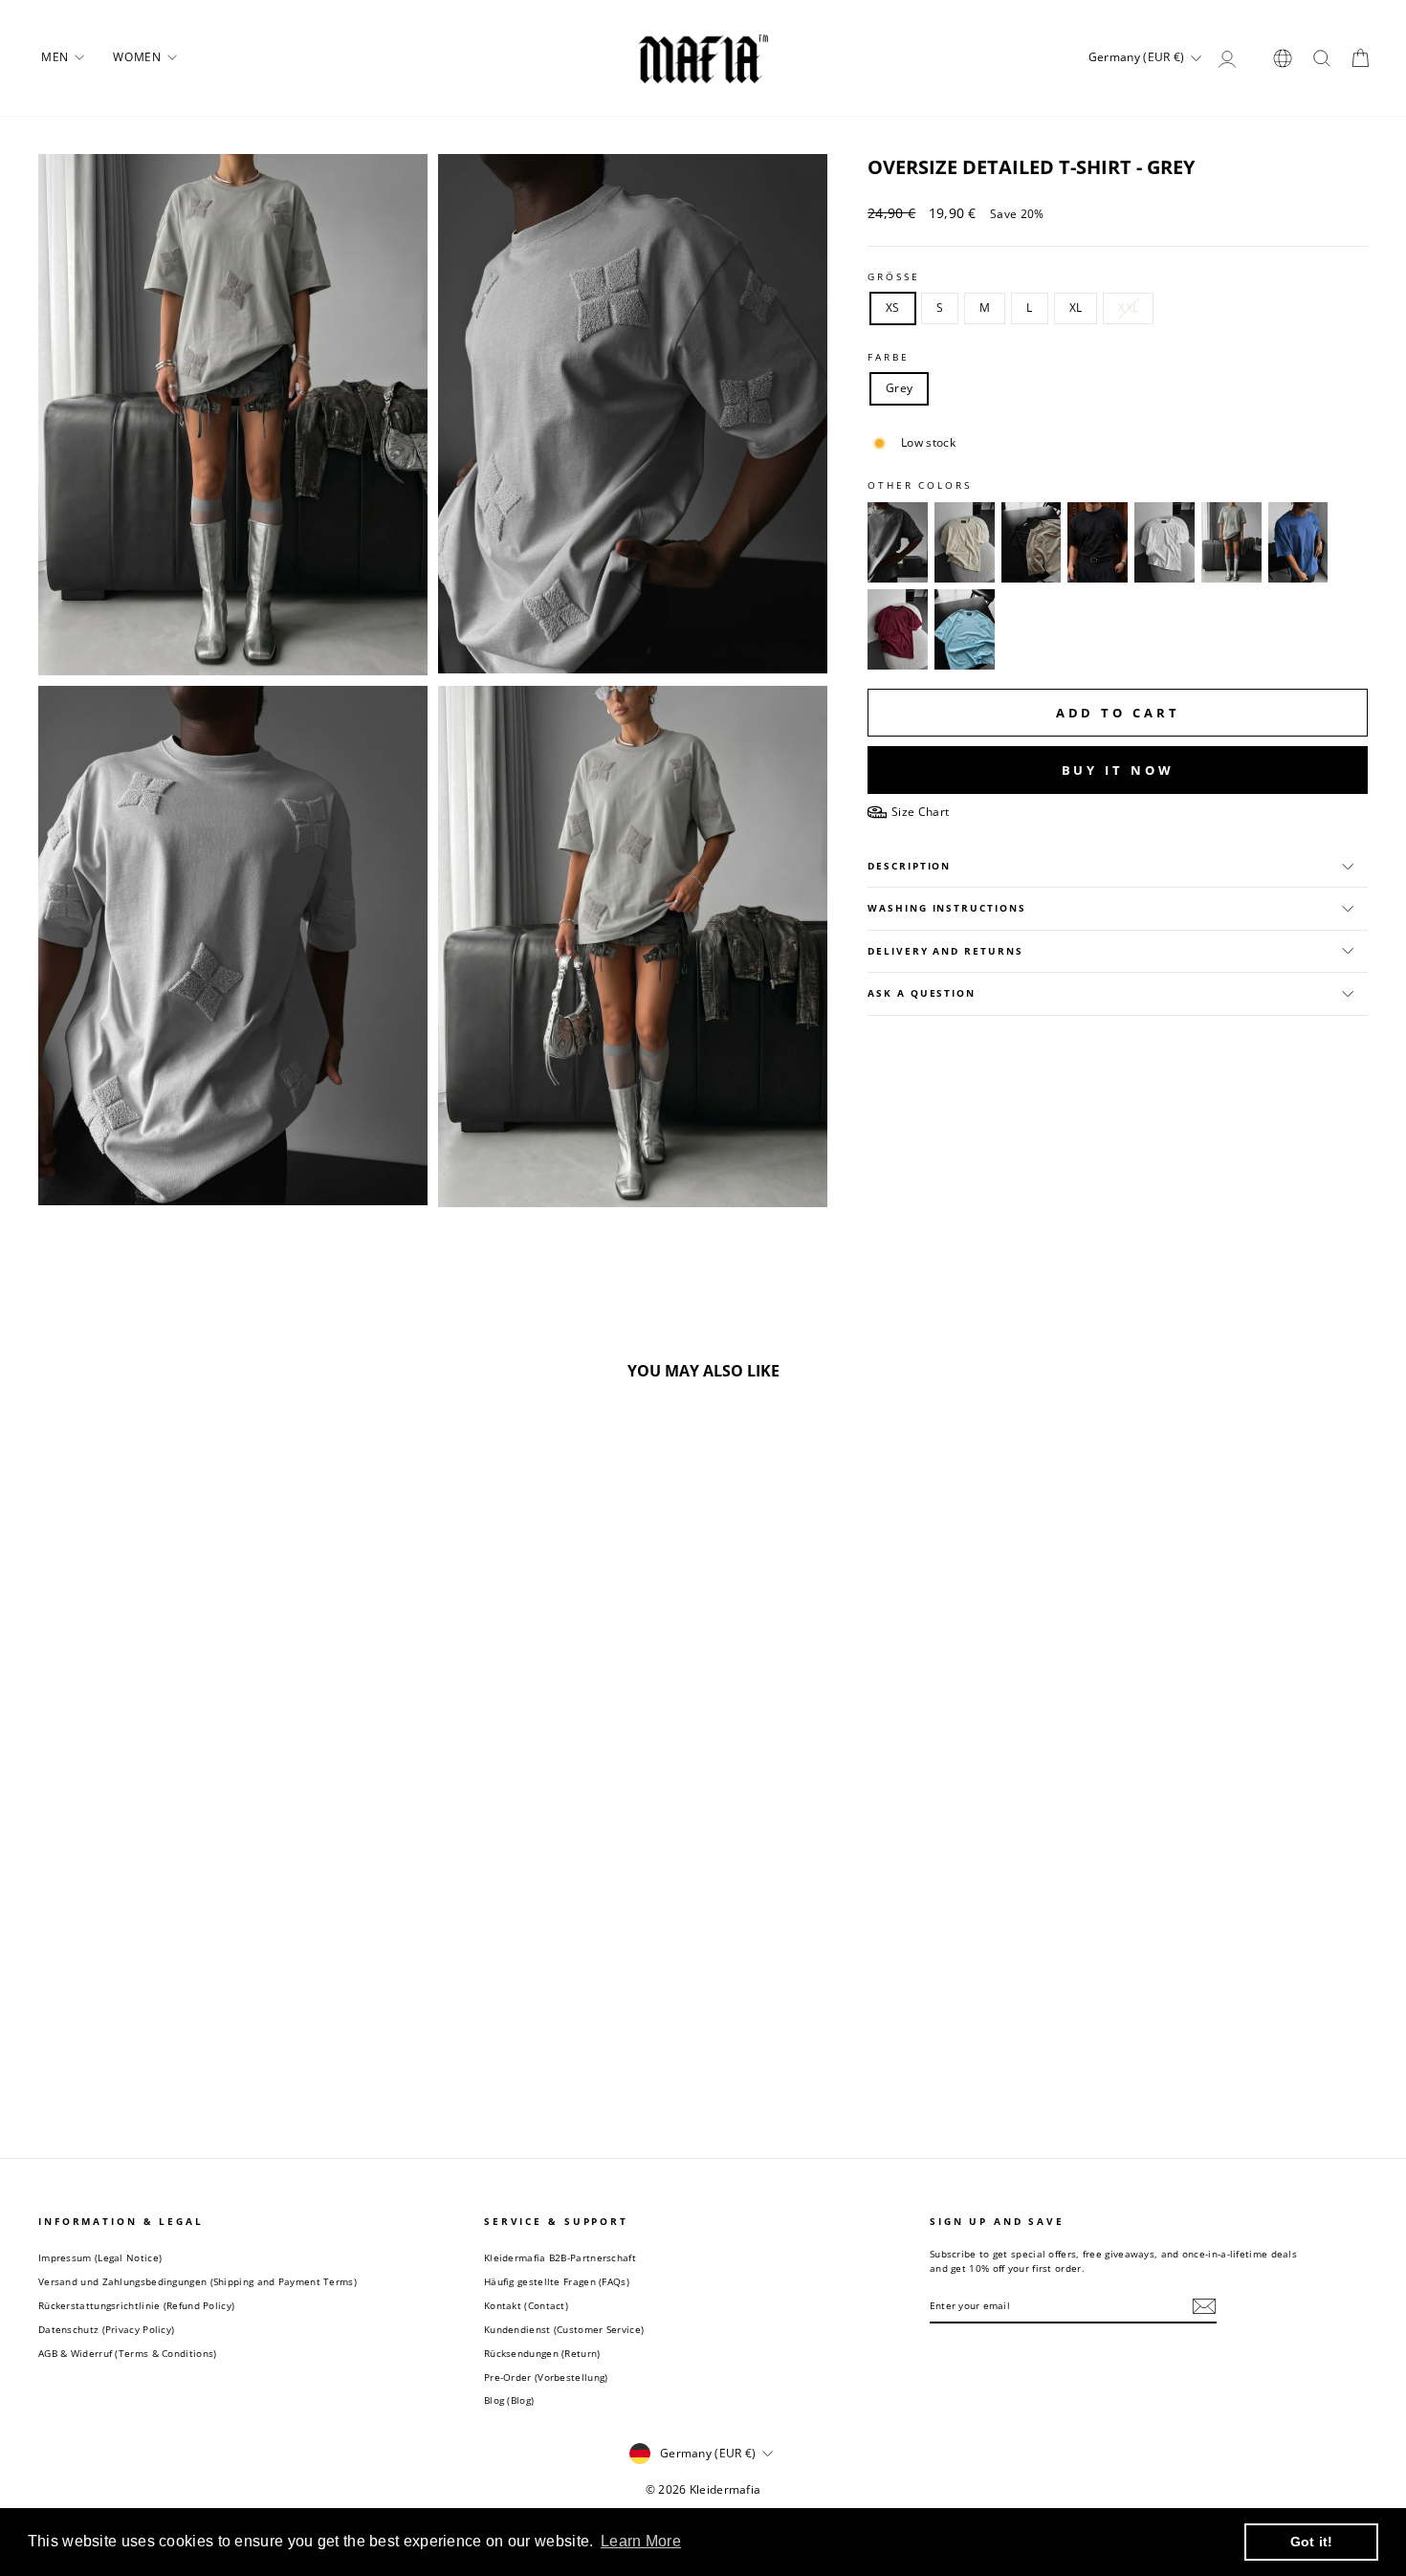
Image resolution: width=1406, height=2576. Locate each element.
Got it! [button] (1312, 2542)
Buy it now (1118, 770)
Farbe (888, 357)
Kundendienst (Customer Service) (564, 2329)
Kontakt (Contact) (526, 2305)
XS (893, 308)
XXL (1128, 308)
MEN (56, 57)
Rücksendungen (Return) (542, 2353)
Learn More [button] (641, 2541)
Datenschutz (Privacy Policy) (106, 2329)
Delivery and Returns (945, 951)
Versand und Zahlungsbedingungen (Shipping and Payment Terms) (198, 2281)
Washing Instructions (946, 908)
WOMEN (139, 57)
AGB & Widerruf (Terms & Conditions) (128, 2353)
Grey (899, 388)
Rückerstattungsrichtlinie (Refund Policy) (136, 2305)
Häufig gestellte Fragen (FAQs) (557, 2281)
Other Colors (920, 485)
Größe (893, 277)
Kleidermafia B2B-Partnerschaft (560, 2257)
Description (909, 866)
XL (1076, 308)
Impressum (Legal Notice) (100, 2257)
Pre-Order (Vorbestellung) (546, 2377)
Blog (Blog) (509, 2400)
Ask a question (922, 993)
